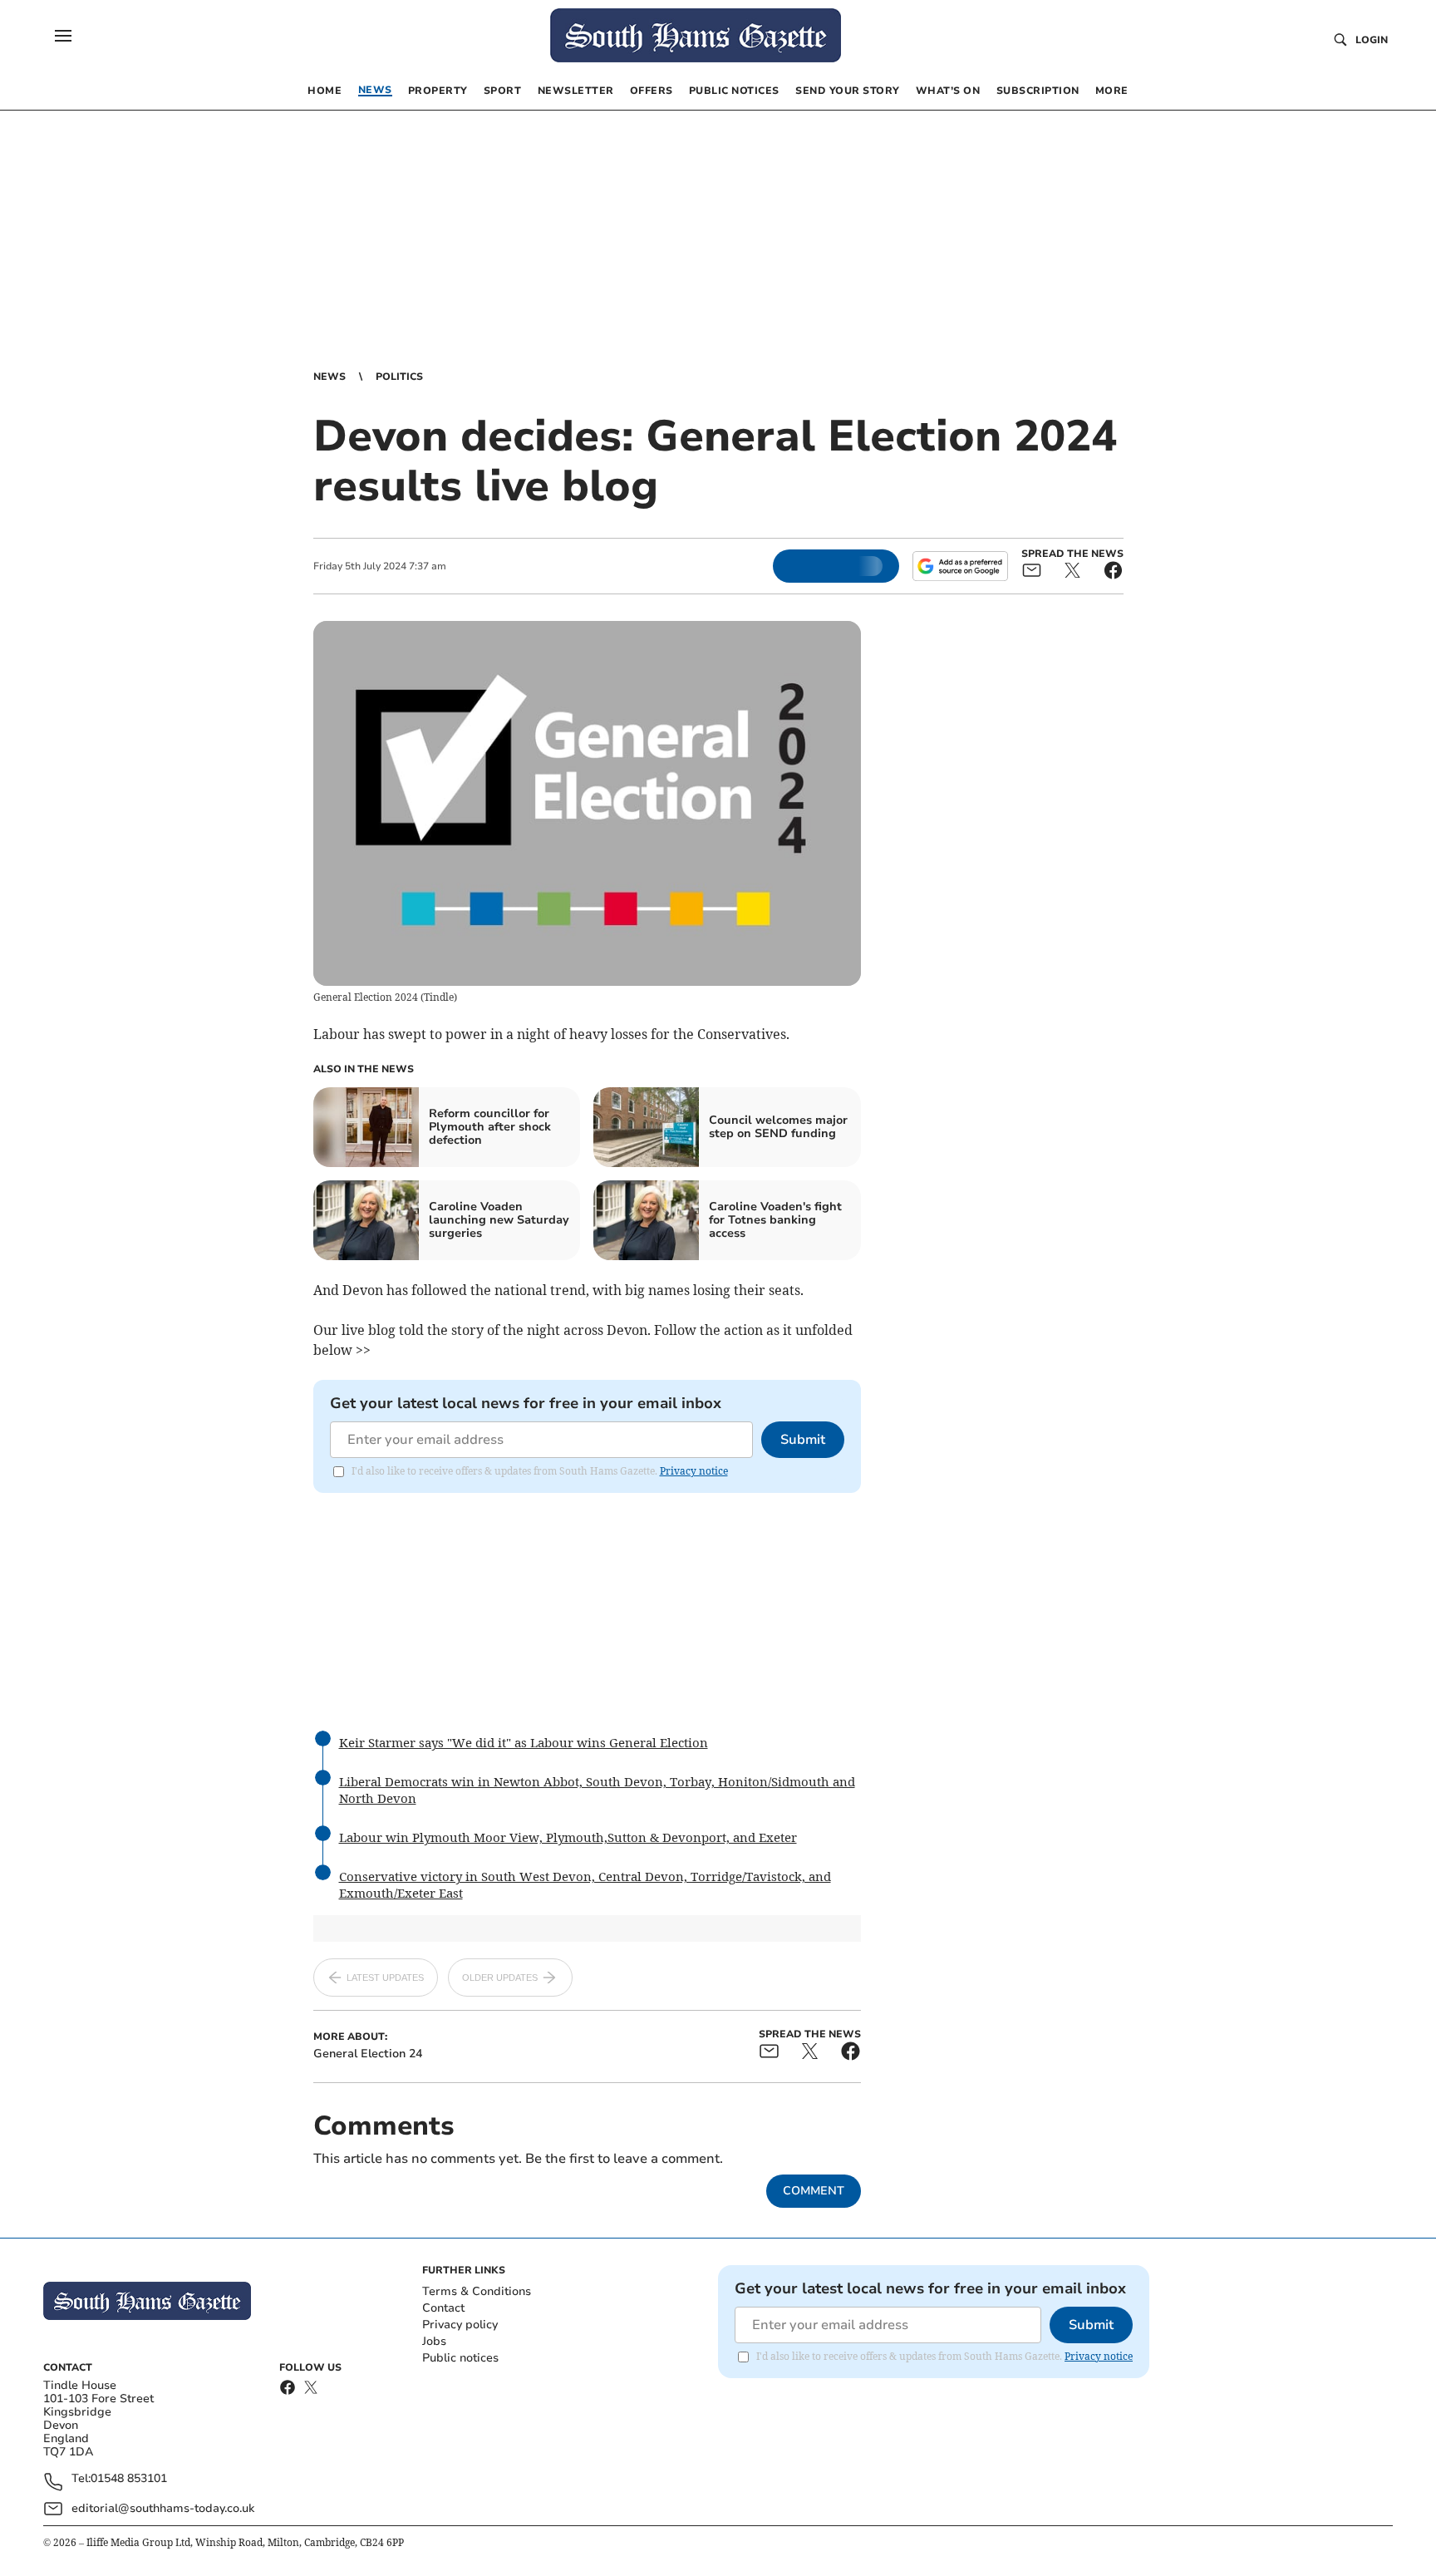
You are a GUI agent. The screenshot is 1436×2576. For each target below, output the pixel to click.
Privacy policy (460, 2325)
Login (1372, 40)
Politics (399, 377)
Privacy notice (694, 1471)
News (329, 377)
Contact (443, 2308)
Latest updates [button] (385, 1978)
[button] (63, 36)
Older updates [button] (500, 1978)
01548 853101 (129, 2479)
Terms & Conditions (477, 2291)
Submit (803, 1440)
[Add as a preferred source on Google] (960, 566)
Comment (814, 2191)
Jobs (434, 2341)
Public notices (460, 2358)
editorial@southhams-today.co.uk (163, 2508)
